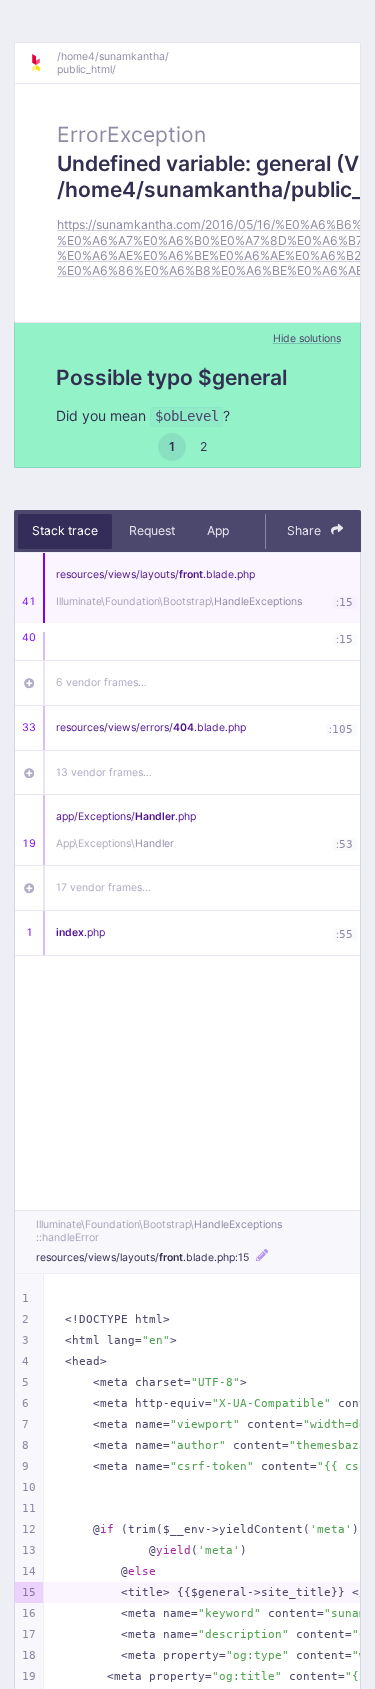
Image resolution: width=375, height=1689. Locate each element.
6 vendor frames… (101, 682)
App (218, 530)
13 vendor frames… (104, 772)
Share (305, 530)
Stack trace (65, 530)
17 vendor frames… (103, 887)
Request (152, 530)
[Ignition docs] (43, 63)
